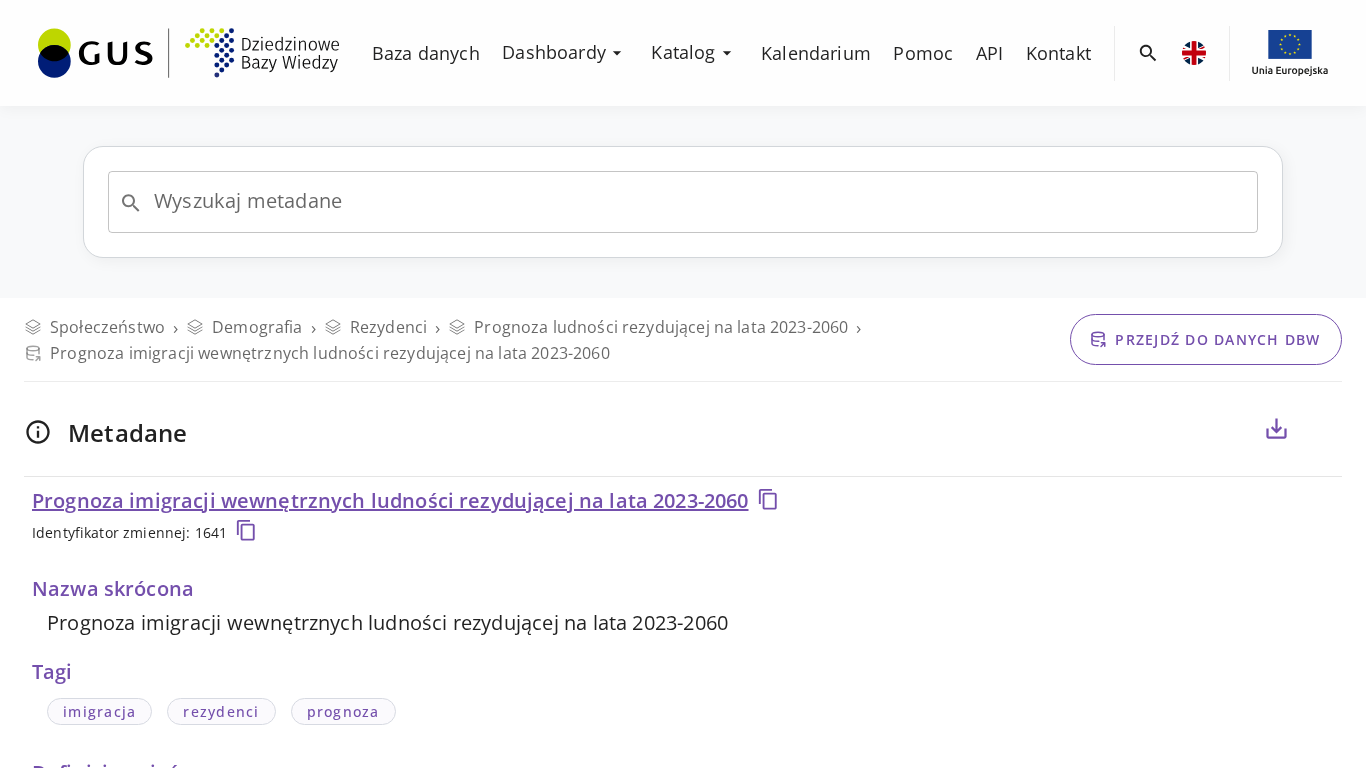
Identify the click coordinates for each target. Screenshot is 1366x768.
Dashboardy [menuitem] (554, 52)
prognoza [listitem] (343, 711)
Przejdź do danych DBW (1217, 339)
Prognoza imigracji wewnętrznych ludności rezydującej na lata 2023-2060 (390, 500)
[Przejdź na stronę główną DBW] (188, 53)
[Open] (131, 203)
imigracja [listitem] (99, 711)
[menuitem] (188, 51)
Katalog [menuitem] (683, 52)
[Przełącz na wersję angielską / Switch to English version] (1194, 53)
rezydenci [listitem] (221, 711)
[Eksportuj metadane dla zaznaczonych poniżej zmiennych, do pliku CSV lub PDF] (1276, 429)
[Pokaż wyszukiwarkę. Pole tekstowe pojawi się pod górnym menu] (1148, 53)
